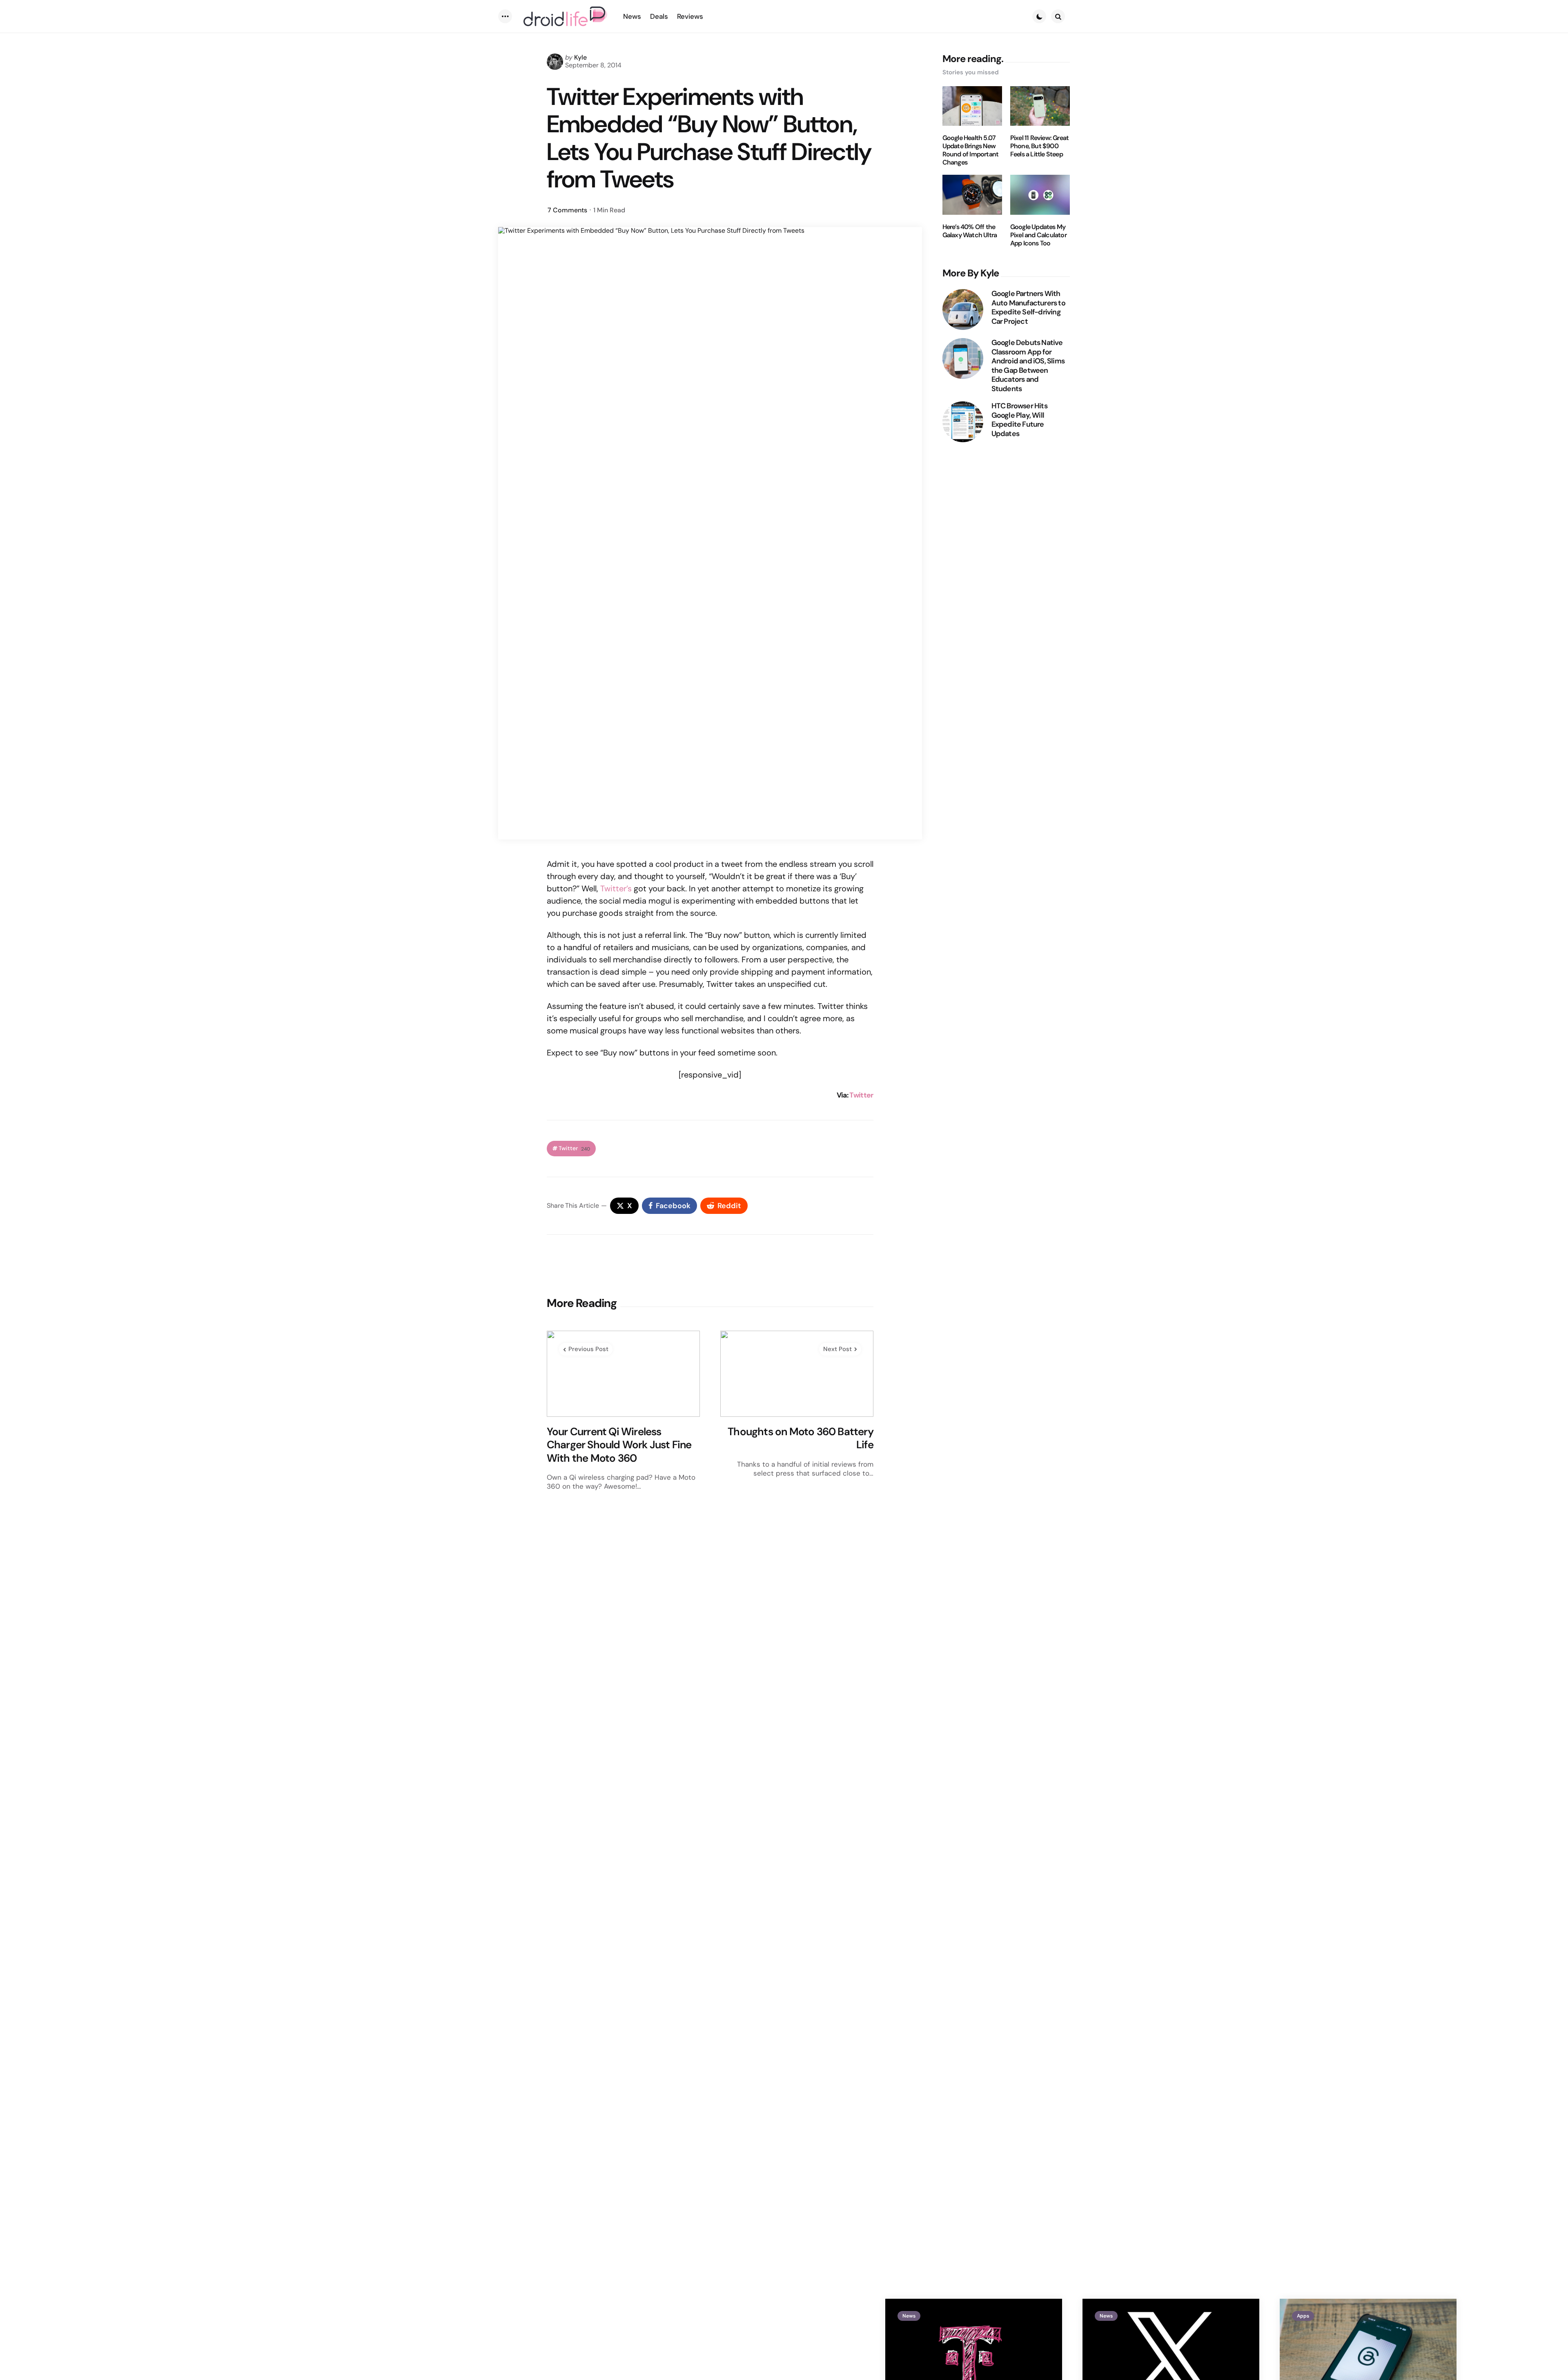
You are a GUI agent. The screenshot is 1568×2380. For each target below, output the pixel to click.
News (909, 2316)
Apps (1303, 2316)
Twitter (861, 1095)
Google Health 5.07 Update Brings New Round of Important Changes (971, 150)
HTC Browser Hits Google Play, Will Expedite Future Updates (1019, 420)
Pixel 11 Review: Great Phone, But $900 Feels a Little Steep (1039, 146)
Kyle (580, 57)
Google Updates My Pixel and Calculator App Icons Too (1038, 235)
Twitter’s (616, 888)
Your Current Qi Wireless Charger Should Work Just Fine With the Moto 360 (619, 1445)
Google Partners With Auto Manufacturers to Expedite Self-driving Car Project (1028, 307)
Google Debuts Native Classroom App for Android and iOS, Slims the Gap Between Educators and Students (1028, 366)
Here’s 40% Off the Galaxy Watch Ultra (970, 231)
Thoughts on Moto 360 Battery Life (801, 1438)
